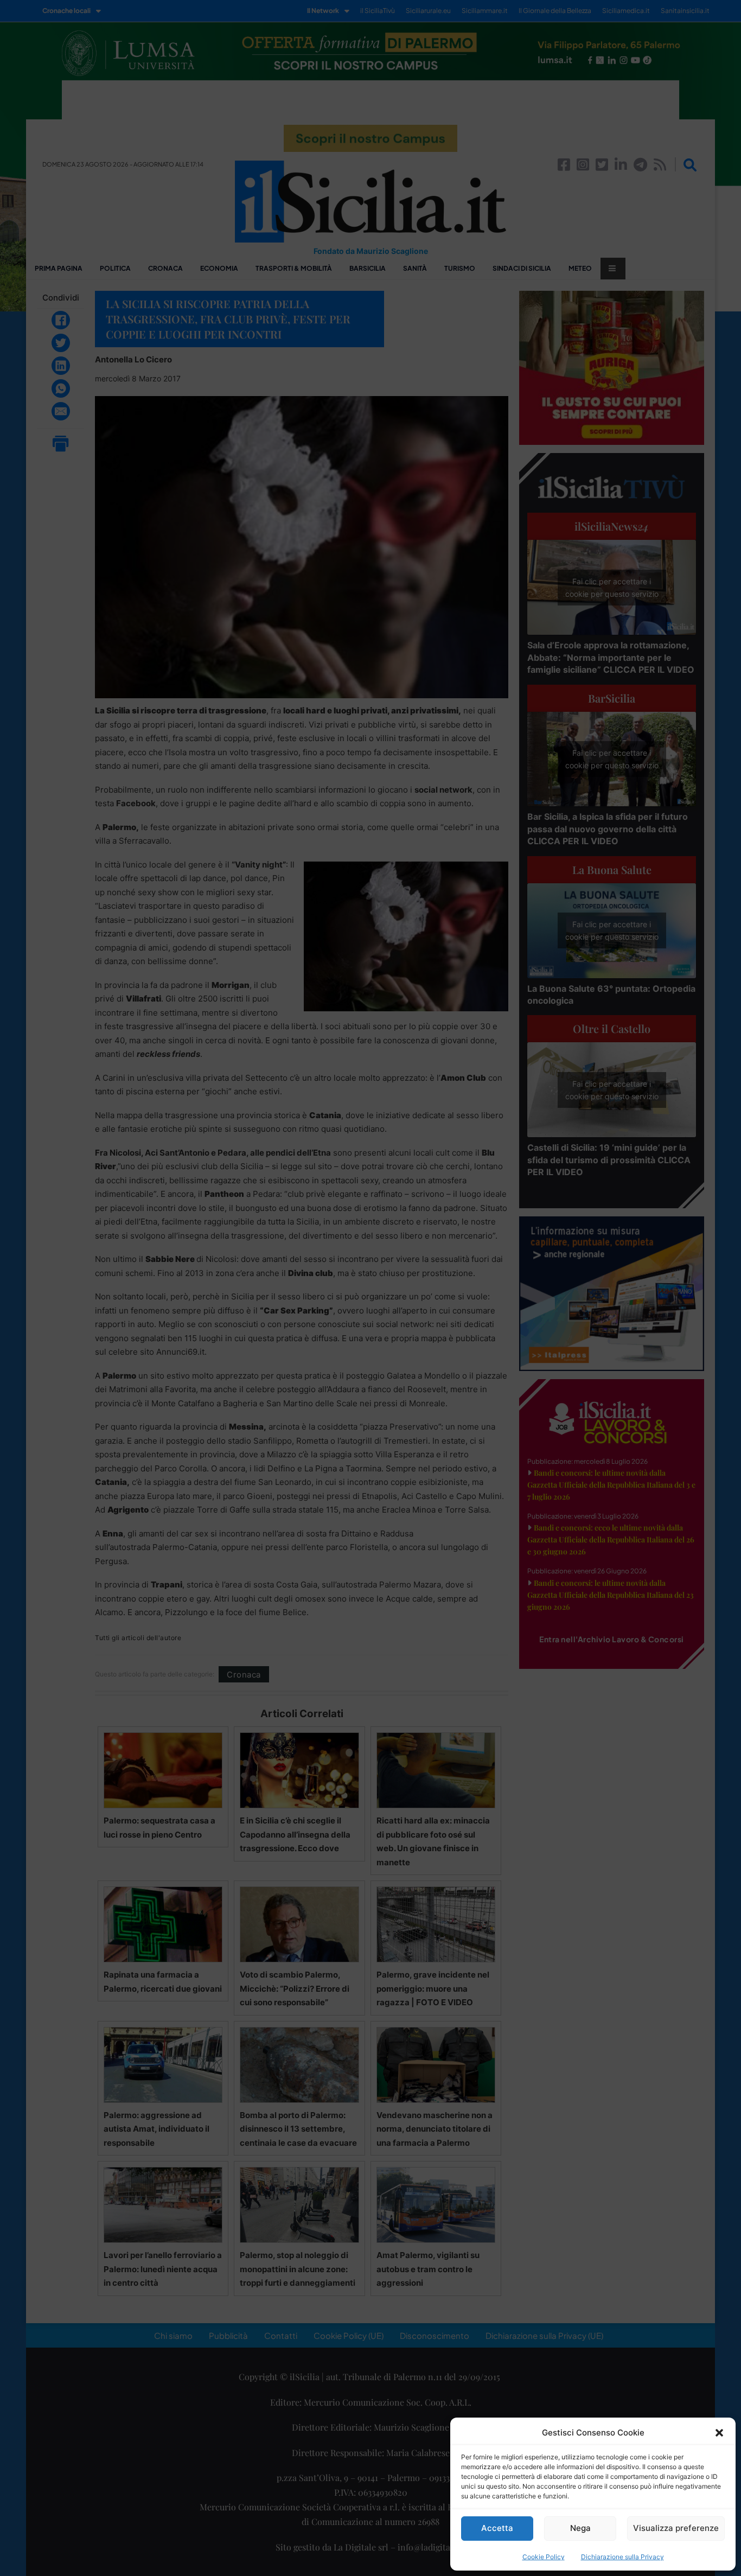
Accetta (497, 2528)
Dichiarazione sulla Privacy (622, 2557)
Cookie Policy (544, 2557)
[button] (719, 2433)
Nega (580, 2528)
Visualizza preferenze (676, 2528)
